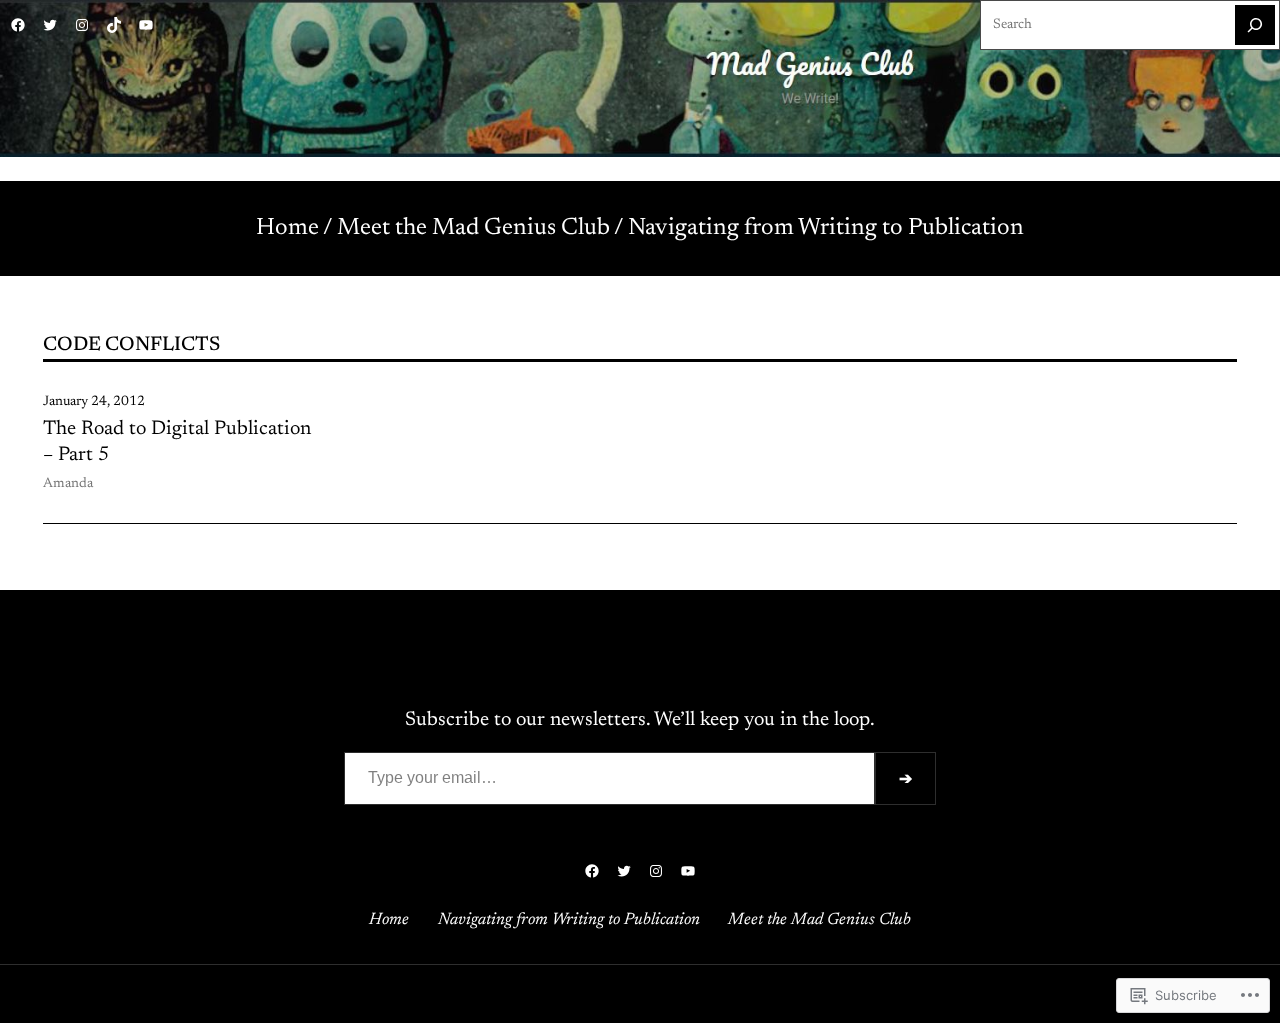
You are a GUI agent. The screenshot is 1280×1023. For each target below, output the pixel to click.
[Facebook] (18, 25)
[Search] (1255, 25)
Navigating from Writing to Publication (826, 228)
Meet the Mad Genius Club (473, 228)
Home (287, 228)
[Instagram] (82, 25)
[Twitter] (50, 25)
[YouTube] (146, 25)
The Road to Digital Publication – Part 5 (177, 442)
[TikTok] (114, 25)
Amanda (68, 484)
